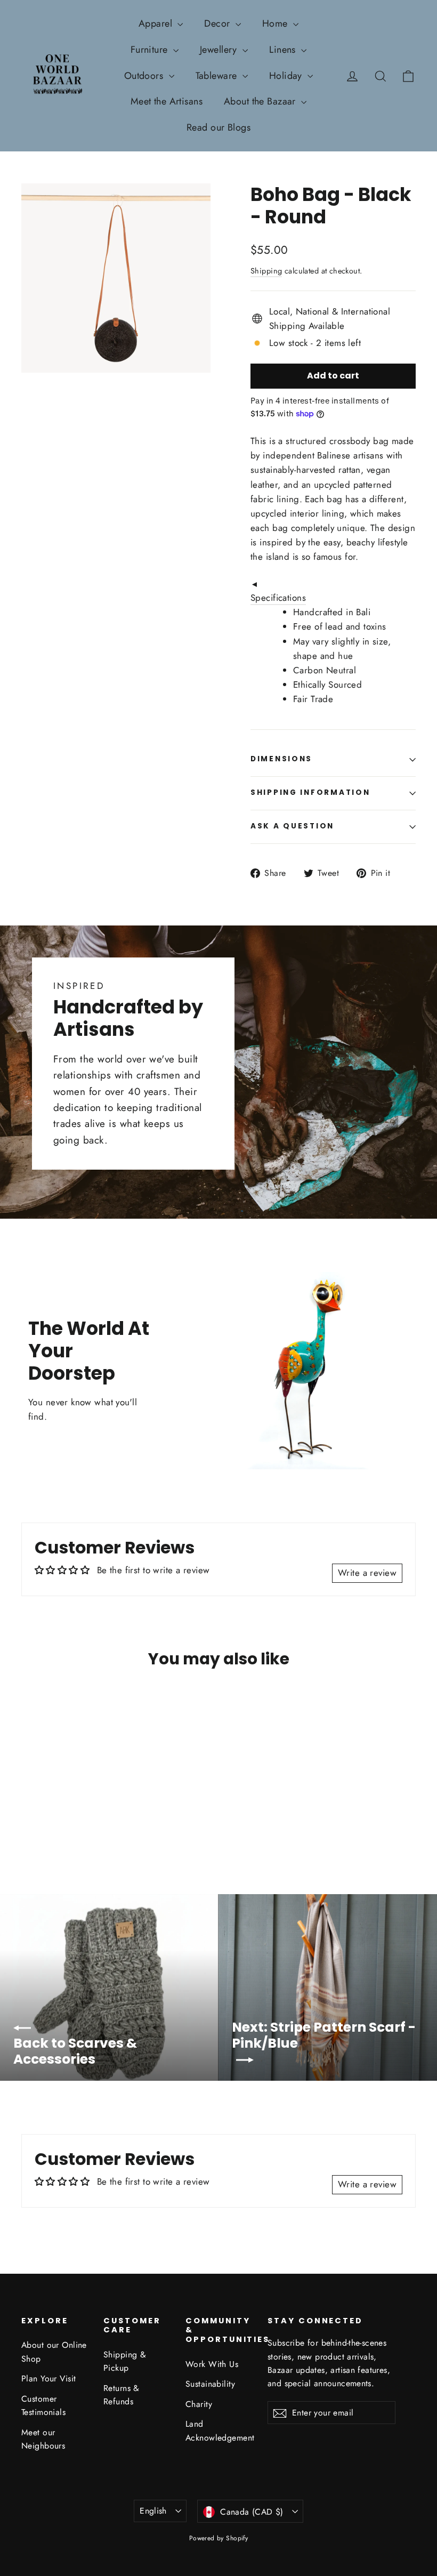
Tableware (218, 76)
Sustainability (210, 2384)
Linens (284, 50)
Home (276, 23)
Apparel (157, 23)
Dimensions (281, 759)
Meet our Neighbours (43, 2439)
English (153, 2511)
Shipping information (310, 792)
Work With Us (212, 2364)
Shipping (266, 271)
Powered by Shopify (219, 2538)
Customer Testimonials (43, 2405)
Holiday (287, 76)
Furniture (151, 50)
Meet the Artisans (167, 101)
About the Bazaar (261, 101)
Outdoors (145, 76)
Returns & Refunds (122, 2395)
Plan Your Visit (48, 2378)
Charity (199, 2404)
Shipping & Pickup (125, 2361)
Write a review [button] (367, 1573)
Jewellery (220, 50)
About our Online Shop (54, 2352)
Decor (218, 23)
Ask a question (292, 826)
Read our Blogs (218, 127)
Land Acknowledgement (218, 2430)
